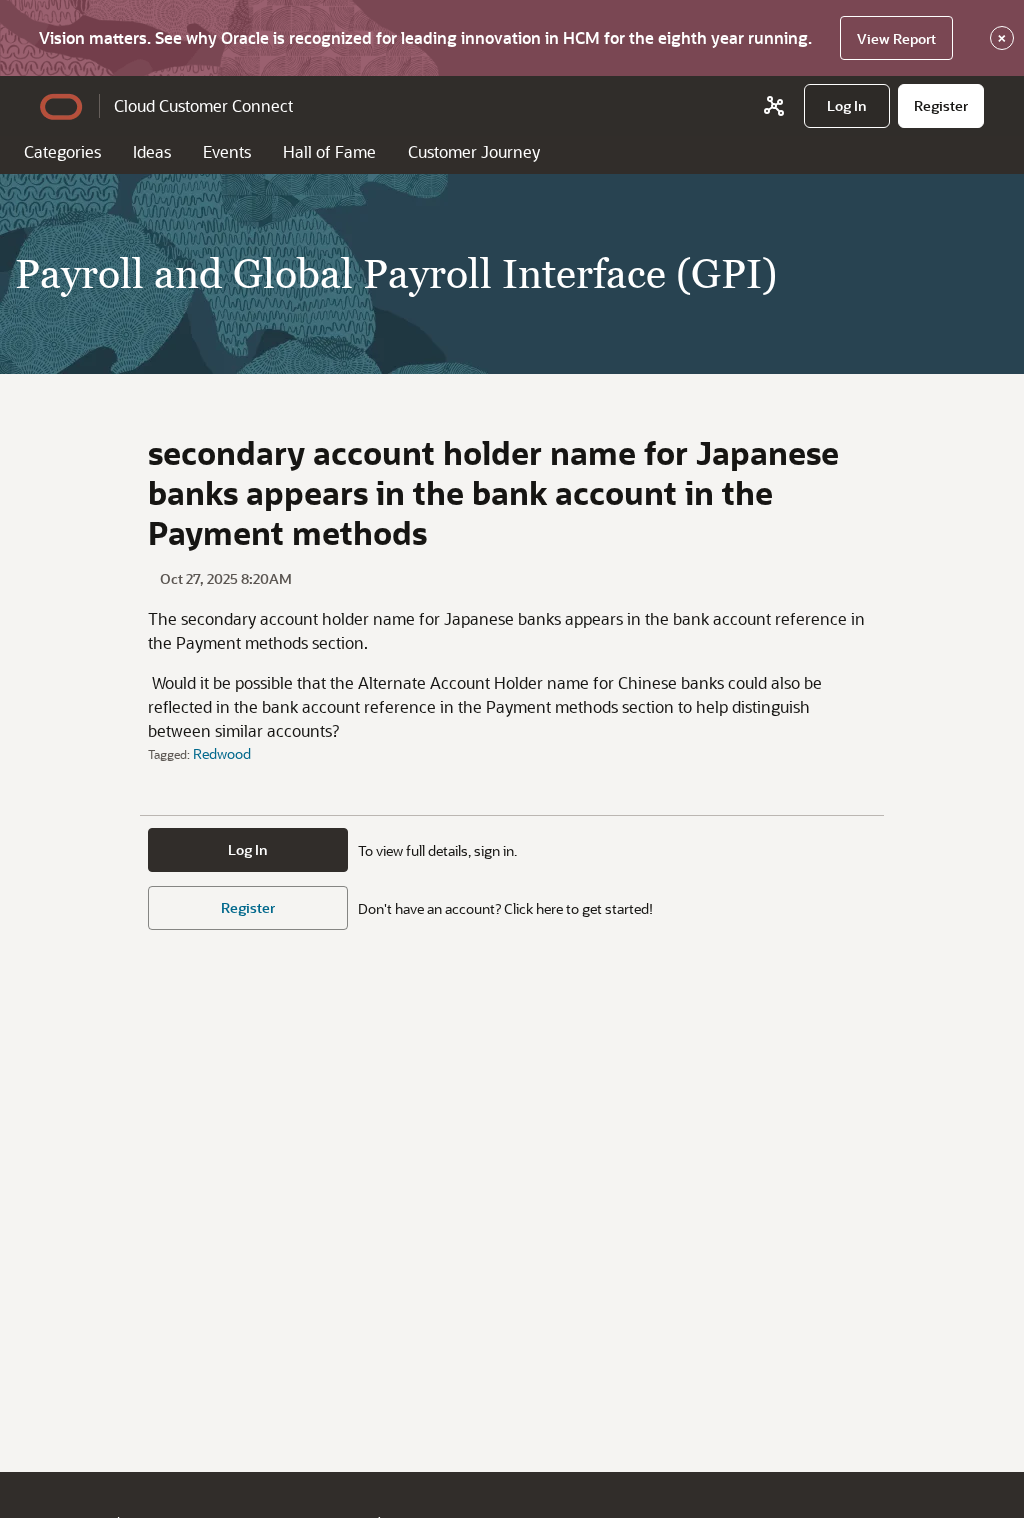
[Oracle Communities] (774, 106)
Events (227, 151)
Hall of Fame (329, 151)
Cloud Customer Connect (203, 105)
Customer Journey (474, 151)
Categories (62, 151)
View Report (896, 38)
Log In (248, 849)
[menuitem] (847, 106)
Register (248, 907)
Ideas (152, 151)
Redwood (222, 753)
